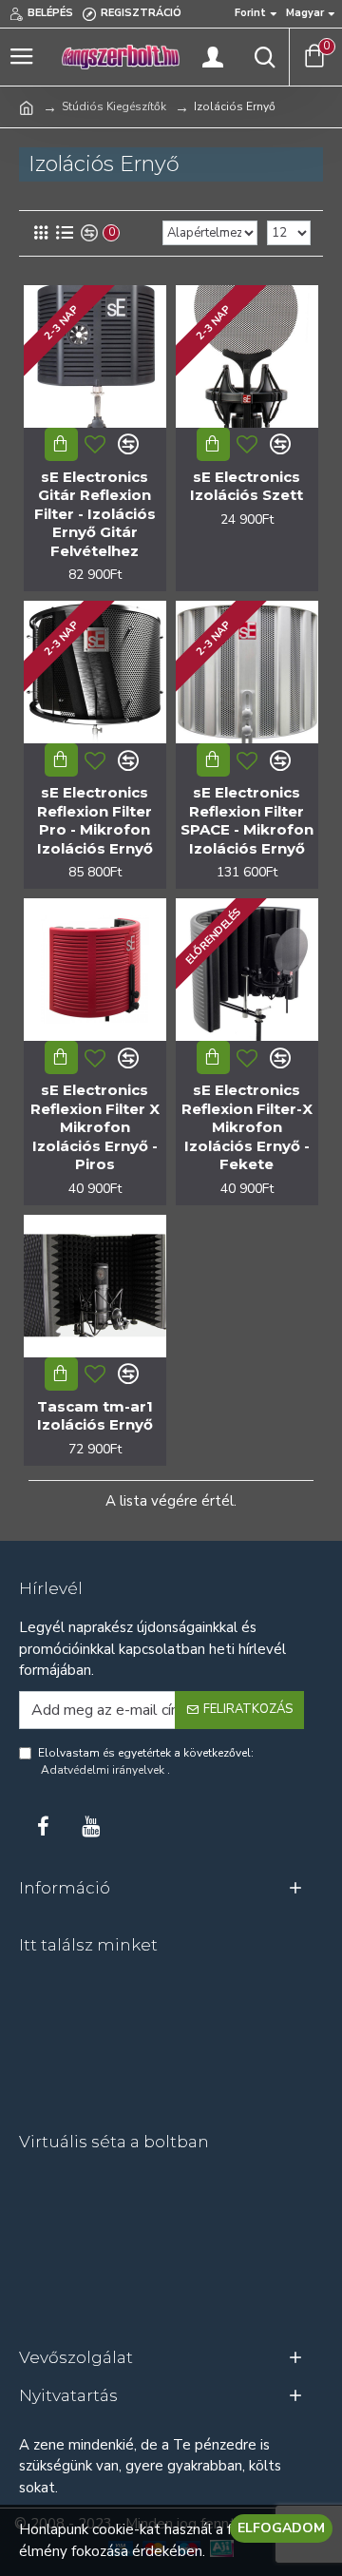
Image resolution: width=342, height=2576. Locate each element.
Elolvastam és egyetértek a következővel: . (146, 1761)
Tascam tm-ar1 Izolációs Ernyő (95, 1416)
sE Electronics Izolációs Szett (247, 486)
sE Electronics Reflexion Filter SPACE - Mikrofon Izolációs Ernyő (247, 820)
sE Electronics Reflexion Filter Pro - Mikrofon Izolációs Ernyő (95, 820)
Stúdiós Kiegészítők (114, 106)
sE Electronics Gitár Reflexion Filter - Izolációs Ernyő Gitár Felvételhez (95, 514)
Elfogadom (281, 2528)
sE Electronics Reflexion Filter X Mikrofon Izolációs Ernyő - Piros (95, 1127)
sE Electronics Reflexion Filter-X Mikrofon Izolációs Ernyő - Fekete (247, 1127)
